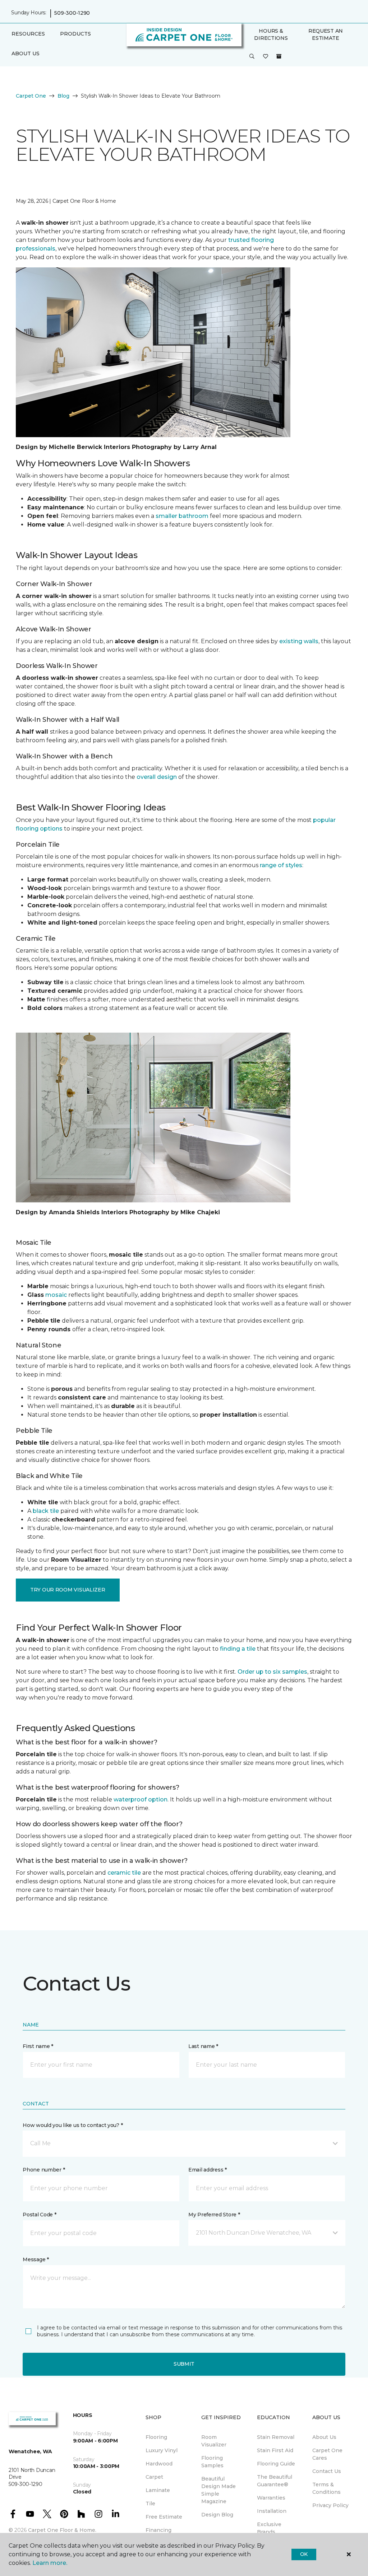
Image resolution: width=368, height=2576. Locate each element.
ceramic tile (124, 1873)
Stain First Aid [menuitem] (275, 2450)
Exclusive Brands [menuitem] (269, 2528)
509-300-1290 (72, 13)
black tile (46, 1511)
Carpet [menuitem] (154, 2477)
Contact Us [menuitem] (327, 2471)
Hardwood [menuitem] (159, 2464)
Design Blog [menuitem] (217, 2515)
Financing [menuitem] (158, 2530)
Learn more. (50, 2563)
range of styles (281, 865)
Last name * (203, 2046)
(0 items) (279, 56)
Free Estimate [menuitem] (164, 2517)
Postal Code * (39, 2215)
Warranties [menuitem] (271, 2498)
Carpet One (31, 96)
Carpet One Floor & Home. (62, 2530)
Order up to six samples (272, 1672)
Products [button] (75, 34)
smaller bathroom (182, 516)
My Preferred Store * (214, 2215)
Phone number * (44, 2170)
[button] (252, 57)
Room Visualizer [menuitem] (214, 2441)
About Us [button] (26, 53)
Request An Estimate (326, 34)
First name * (38, 2046)
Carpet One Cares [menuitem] (327, 2454)
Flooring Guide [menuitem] (276, 2464)
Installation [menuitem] (272, 2511)
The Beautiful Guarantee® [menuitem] (275, 2481)
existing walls (299, 641)
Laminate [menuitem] (158, 2490)
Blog (63, 96)
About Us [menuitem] (324, 2437)
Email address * (208, 2170)
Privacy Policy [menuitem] (330, 2505)
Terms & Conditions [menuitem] (326, 2488)
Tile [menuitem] (150, 2503)
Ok (304, 2554)
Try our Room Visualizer (68, 1590)
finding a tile (238, 1649)
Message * (36, 2259)
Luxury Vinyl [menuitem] (162, 2450)
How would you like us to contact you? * (73, 2125)
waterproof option (141, 1799)
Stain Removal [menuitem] (276, 2437)
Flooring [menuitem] (156, 2437)
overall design (157, 777)
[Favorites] (266, 57)
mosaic (56, 1295)
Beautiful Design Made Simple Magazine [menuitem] (218, 2490)
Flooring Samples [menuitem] (212, 2462)
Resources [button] (28, 34)
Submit (184, 2364)
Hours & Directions (271, 34)
